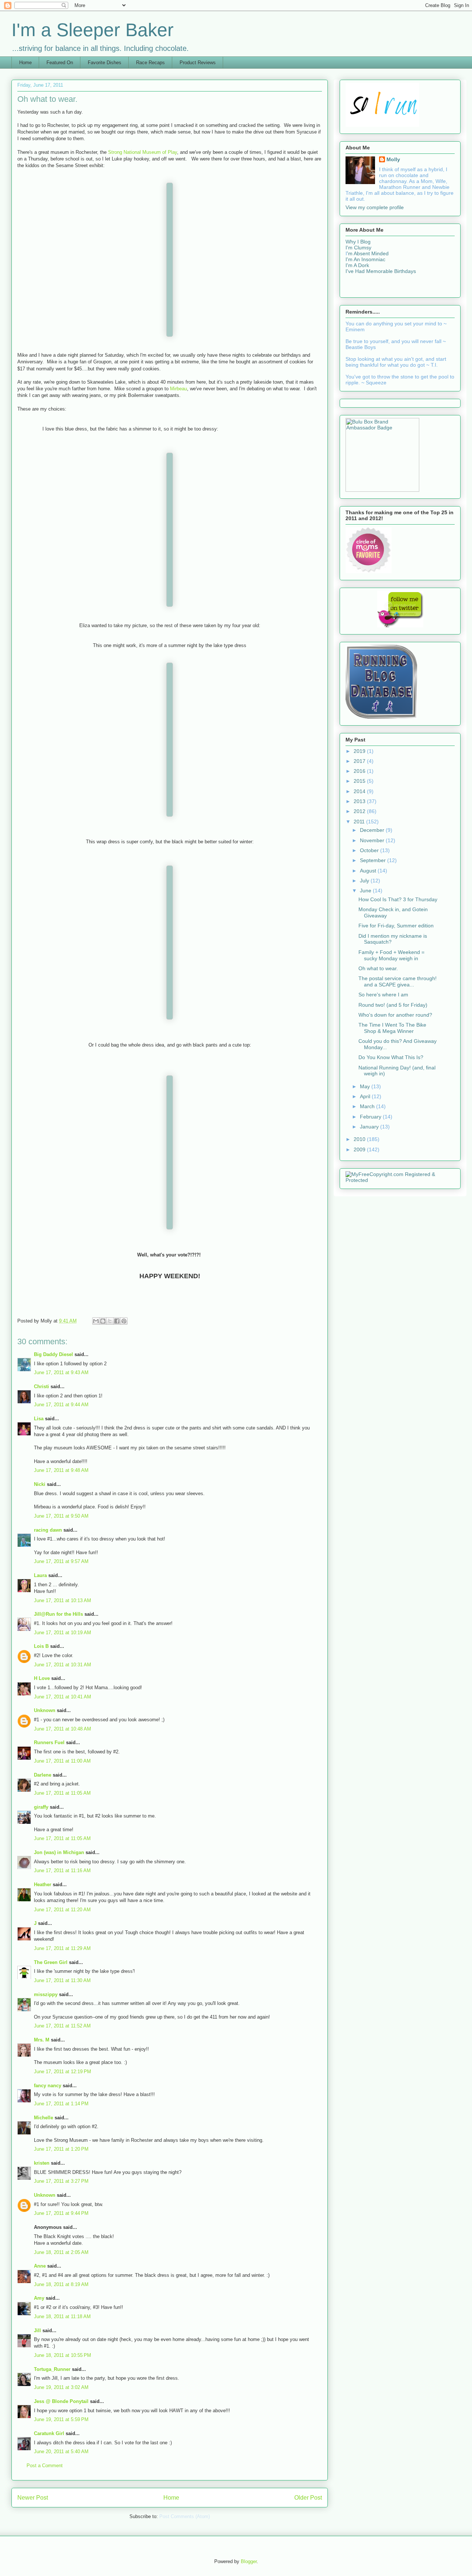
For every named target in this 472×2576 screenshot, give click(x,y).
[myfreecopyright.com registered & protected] (400, 1180)
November (373, 840)
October (370, 850)
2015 (360, 781)
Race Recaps (150, 63)
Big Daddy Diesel (53, 1354)
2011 (360, 822)
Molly (393, 159)
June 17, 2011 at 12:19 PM (63, 2072)
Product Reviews (198, 63)
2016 (360, 771)
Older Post (308, 2498)
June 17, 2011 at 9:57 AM (61, 1561)
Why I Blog (358, 242)
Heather (43, 1885)
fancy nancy (48, 2086)
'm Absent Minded (368, 253)
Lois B (41, 1646)
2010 (360, 1139)
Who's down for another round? (395, 1015)
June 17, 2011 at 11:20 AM (62, 1910)
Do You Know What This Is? (391, 1057)
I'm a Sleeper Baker (93, 30)
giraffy (41, 1807)
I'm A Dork (357, 265)
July (365, 881)
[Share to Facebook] (117, 1321)
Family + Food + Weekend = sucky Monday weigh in (391, 955)
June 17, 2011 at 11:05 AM (62, 1793)
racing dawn (48, 1530)
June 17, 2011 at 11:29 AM (62, 1948)
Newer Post (33, 2498)
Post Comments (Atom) (185, 2516)
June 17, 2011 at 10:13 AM (63, 1600)
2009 (360, 1149)
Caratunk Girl (49, 2433)
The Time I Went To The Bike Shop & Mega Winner (392, 1028)
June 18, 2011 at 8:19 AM (61, 2284)
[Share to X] (110, 1321)
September (374, 860)
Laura (40, 1575)
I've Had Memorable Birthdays (381, 271)
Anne (40, 2266)
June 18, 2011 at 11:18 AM (62, 2316)
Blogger (249, 2561)
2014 (360, 791)
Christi (41, 1386)
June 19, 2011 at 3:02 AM (61, 2387)
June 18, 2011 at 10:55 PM (63, 2355)
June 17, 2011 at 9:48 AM (61, 1470)
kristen (42, 2163)
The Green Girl (51, 1962)
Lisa (39, 1419)
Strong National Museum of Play (143, 152)
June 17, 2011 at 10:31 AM (63, 1665)
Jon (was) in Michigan (59, 1852)
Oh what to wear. (378, 968)
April (366, 1096)
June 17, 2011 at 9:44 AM (61, 1405)
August (369, 871)
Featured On (60, 63)
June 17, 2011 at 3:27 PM (61, 2181)
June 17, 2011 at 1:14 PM (61, 2104)
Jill (37, 2330)
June (366, 891)
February (371, 1117)
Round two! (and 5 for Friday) (393, 1005)
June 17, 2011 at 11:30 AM (62, 1980)
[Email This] (96, 1321)
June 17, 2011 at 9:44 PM (61, 2213)
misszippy (46, 1994)
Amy (39, 2298)
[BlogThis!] (103, 1321)
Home (25, 63)
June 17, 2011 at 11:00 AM (62, 1761)
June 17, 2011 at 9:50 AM (61, 1516)
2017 (360, 761)
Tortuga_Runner (52, 2369)
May (366, 1086)
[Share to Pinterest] (124, 1321)
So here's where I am (383, 995)
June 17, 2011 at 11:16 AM (62, 1870)
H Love (42, 1678)
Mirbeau (178, 389)
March (368, 1106)
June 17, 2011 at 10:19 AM (63, 1633)
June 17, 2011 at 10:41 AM (63, 1697)
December (373, 830)
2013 (360, 801)
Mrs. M (42, 2040)
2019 (360, 751)
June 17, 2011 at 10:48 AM (63, 1729)
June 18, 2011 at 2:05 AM (61, 2252)
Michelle (44, 2118)
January (370, 1127)
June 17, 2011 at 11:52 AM (62, 2026)
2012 (360, 811)
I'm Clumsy (358, 248)
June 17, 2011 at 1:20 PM (61, 2149)
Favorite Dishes (105, 63)
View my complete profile (375, 207)
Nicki (40, 1484)
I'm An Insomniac (365, 259)
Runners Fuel (49, 1742)
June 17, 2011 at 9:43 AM (61, 1372)
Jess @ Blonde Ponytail (61, 2401)
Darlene (43, 1775)
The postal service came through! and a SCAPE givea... (398, 981)
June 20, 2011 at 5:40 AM (61, 2451)
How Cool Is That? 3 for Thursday (398, 899)
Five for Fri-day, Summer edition (396, 926)
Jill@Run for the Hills (58, 1614)
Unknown (45, 1710)
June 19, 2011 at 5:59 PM (61, 2419)
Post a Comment (45, 2466)
